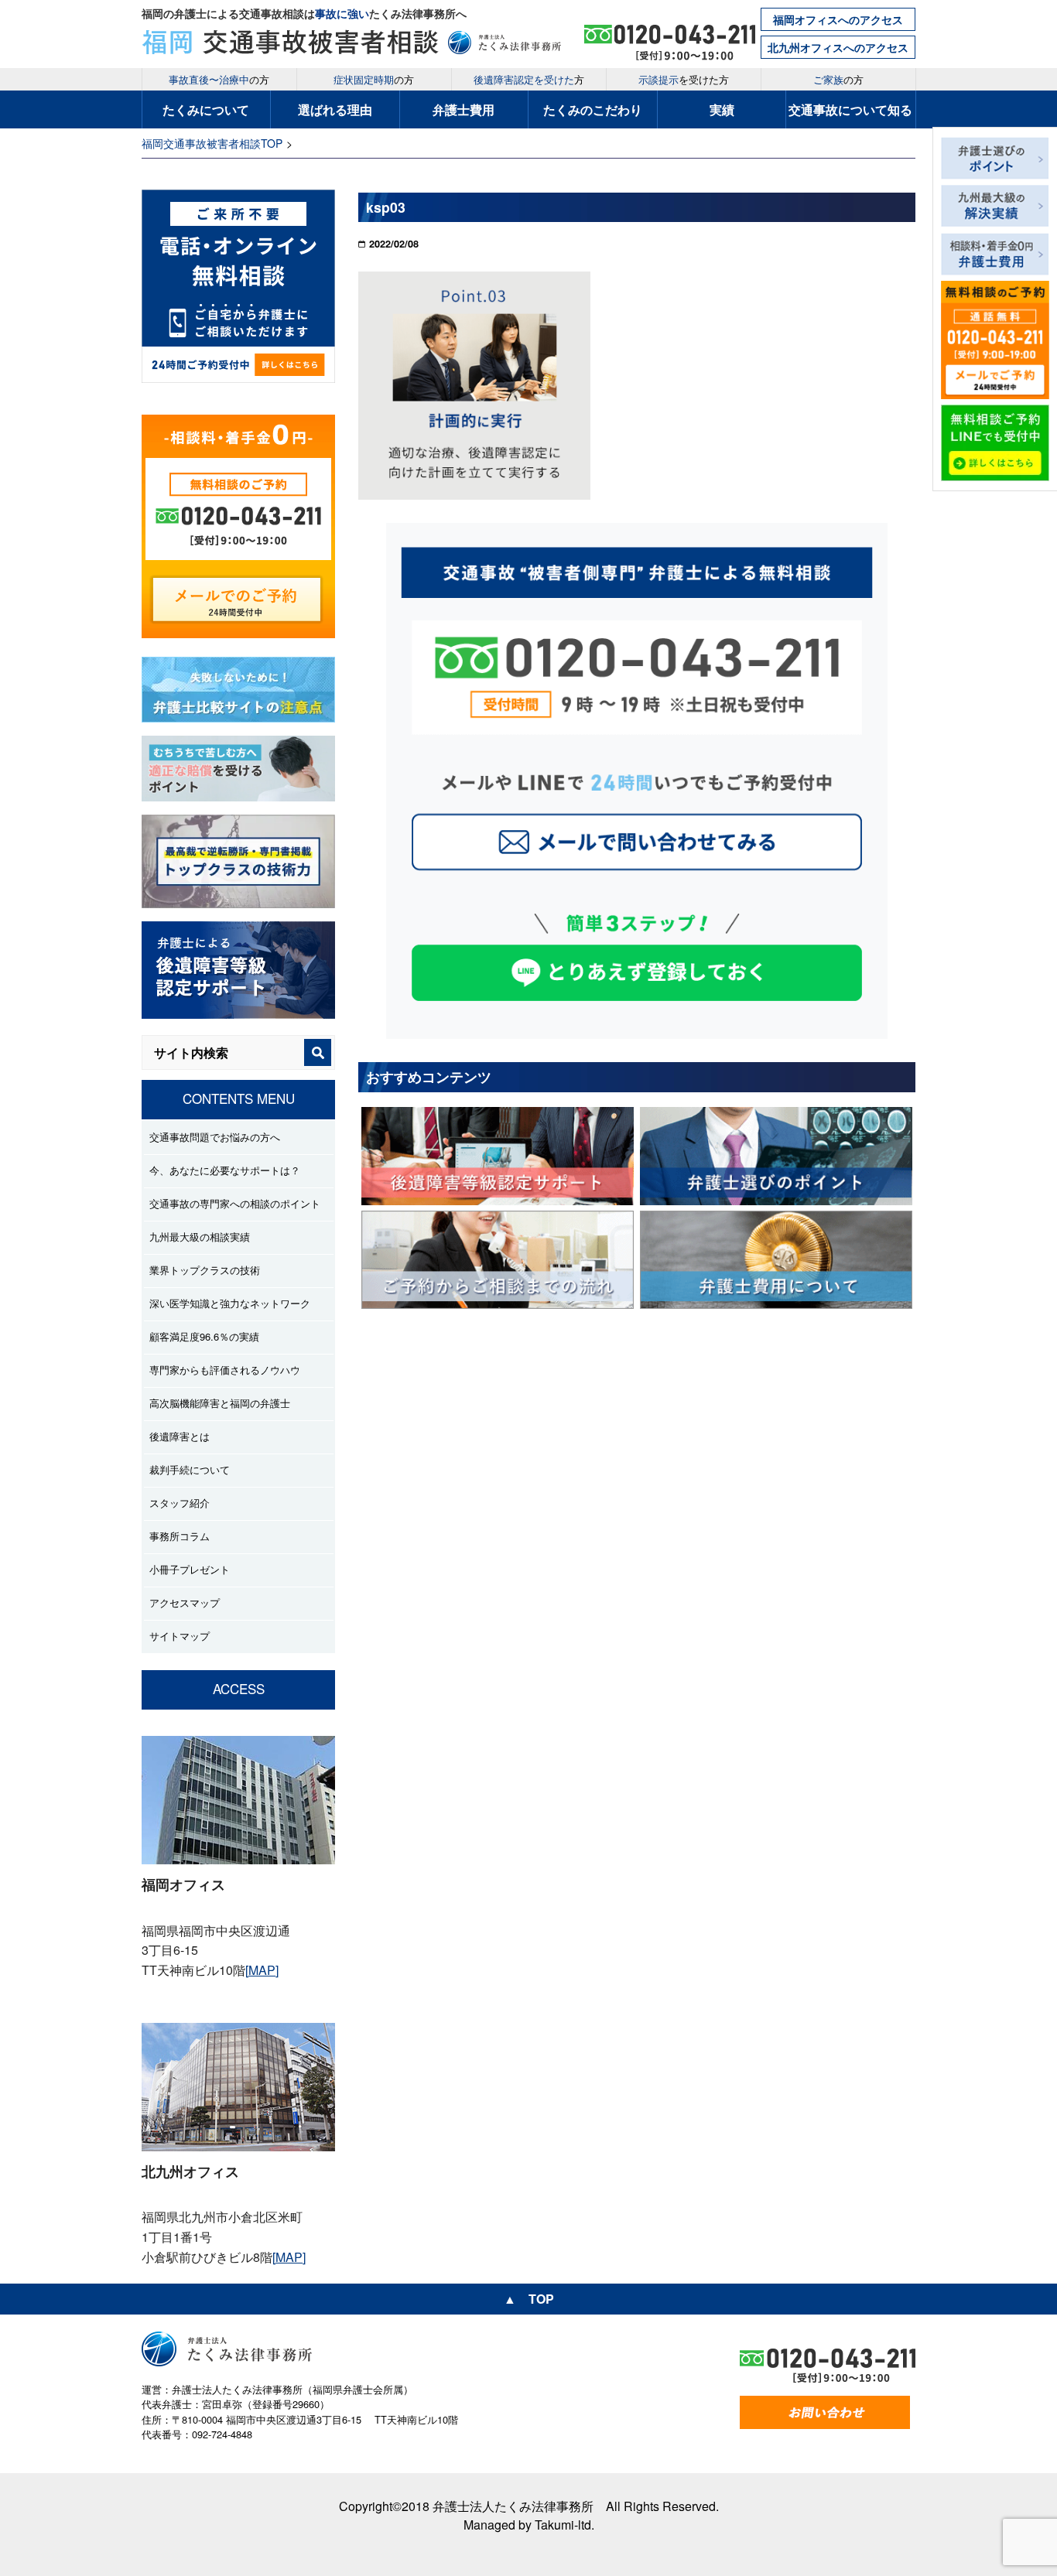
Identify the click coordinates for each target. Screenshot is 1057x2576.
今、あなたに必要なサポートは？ (225, 1170)
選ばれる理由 (335, 109)
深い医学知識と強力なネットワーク (230, 1303)
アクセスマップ (185, 1602)
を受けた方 (684, 79)
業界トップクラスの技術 (205, 1270)
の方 (219, 79)
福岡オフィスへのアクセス (838, 19)
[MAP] (262, 1970)
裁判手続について (190, 1469)
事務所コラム (180, 1536)
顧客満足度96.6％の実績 (204, 1336)
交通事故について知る (850, 109)
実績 (722, 109)
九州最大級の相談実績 (200, 1237)
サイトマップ (180, 1636)
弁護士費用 (464, 109)
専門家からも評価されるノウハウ (225, 1370)
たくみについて (206, 109)
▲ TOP (529, 2299)
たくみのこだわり (593, 109)
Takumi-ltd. (564, 2525)
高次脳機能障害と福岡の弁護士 (220, 1403)
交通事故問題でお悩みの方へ (215, 1137)
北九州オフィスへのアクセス (838, 47)
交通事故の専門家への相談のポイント (235, 1203)
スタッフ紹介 (180, 1503)
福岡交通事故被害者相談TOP (212, 143)
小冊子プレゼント (190, 1569)
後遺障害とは (180, 1436)
